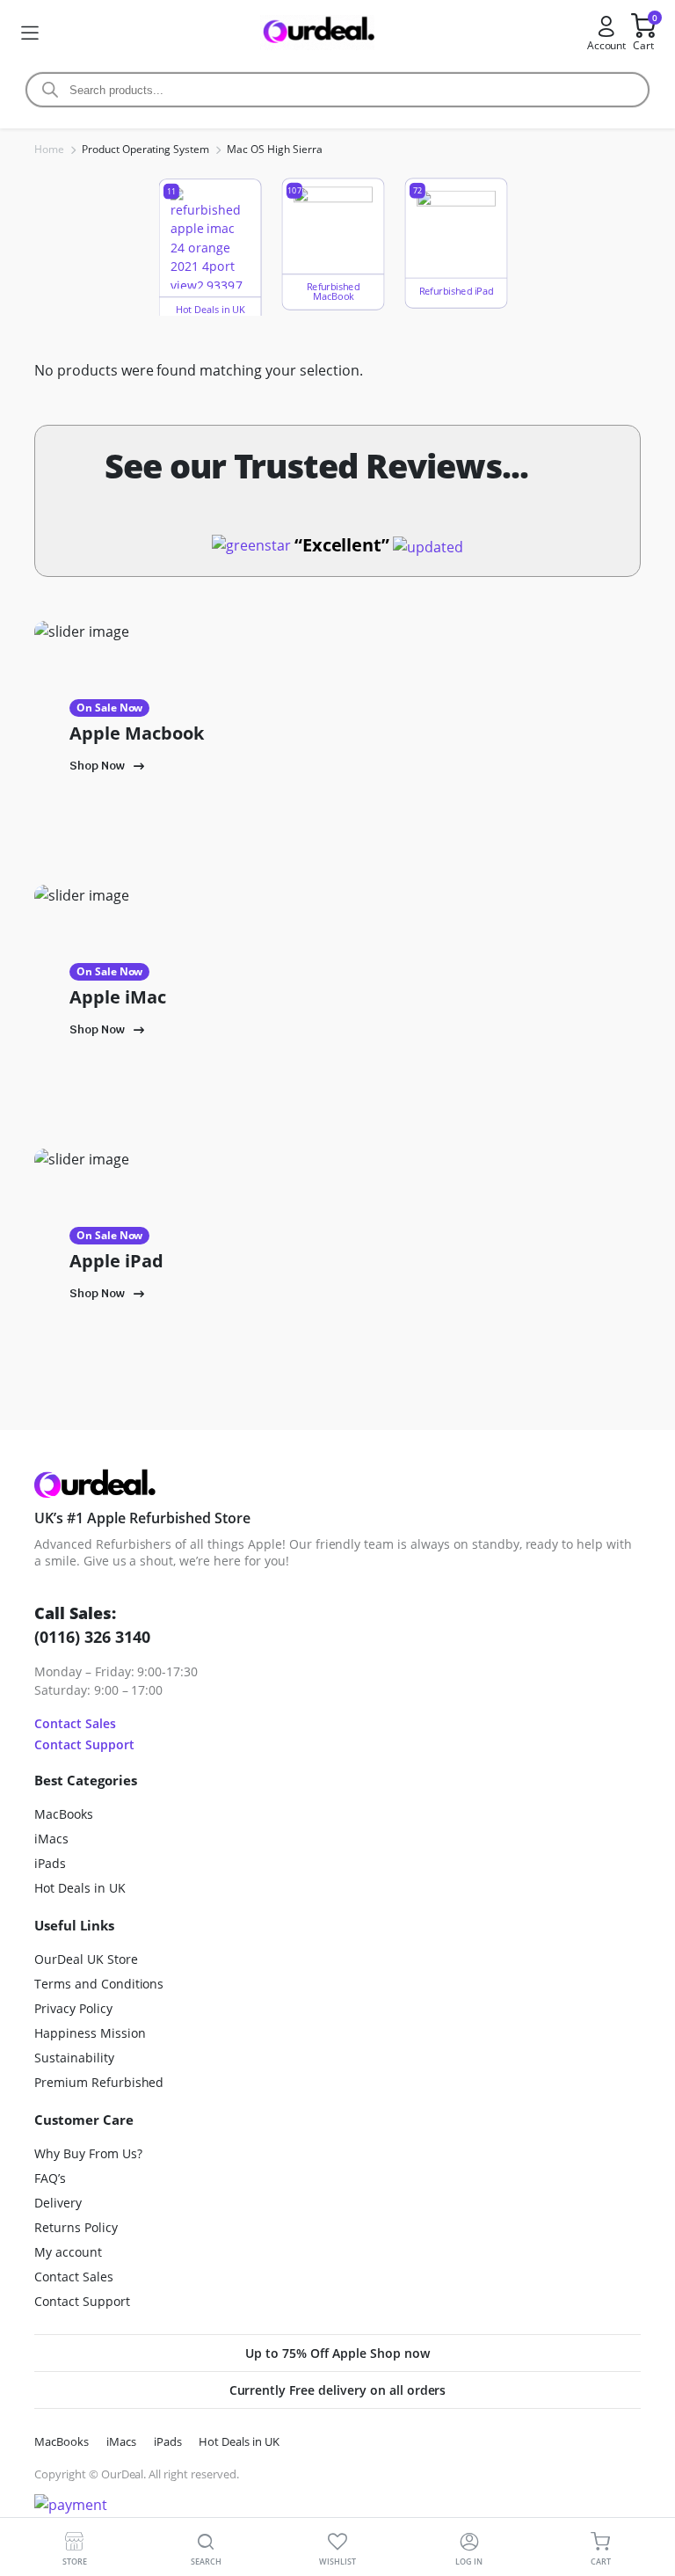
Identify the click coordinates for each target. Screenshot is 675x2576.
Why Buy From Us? (88, 2153)
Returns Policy (76, 2227)
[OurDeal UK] (317, 33)
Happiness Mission (90, 2033)
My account (68, 2252)
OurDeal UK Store (86, 1959)
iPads (50, 1863)
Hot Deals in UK (80, 1888)
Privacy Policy (73, 2008)
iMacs (51, 1839)
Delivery (58, 2203)
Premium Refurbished (99, 2082)
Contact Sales (75, 1723)
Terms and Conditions (99, 1984)
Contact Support (84, 1744)
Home (49, 149)
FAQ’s (50, 2178)
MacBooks (64, 1814)
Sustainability (74, 2058)
